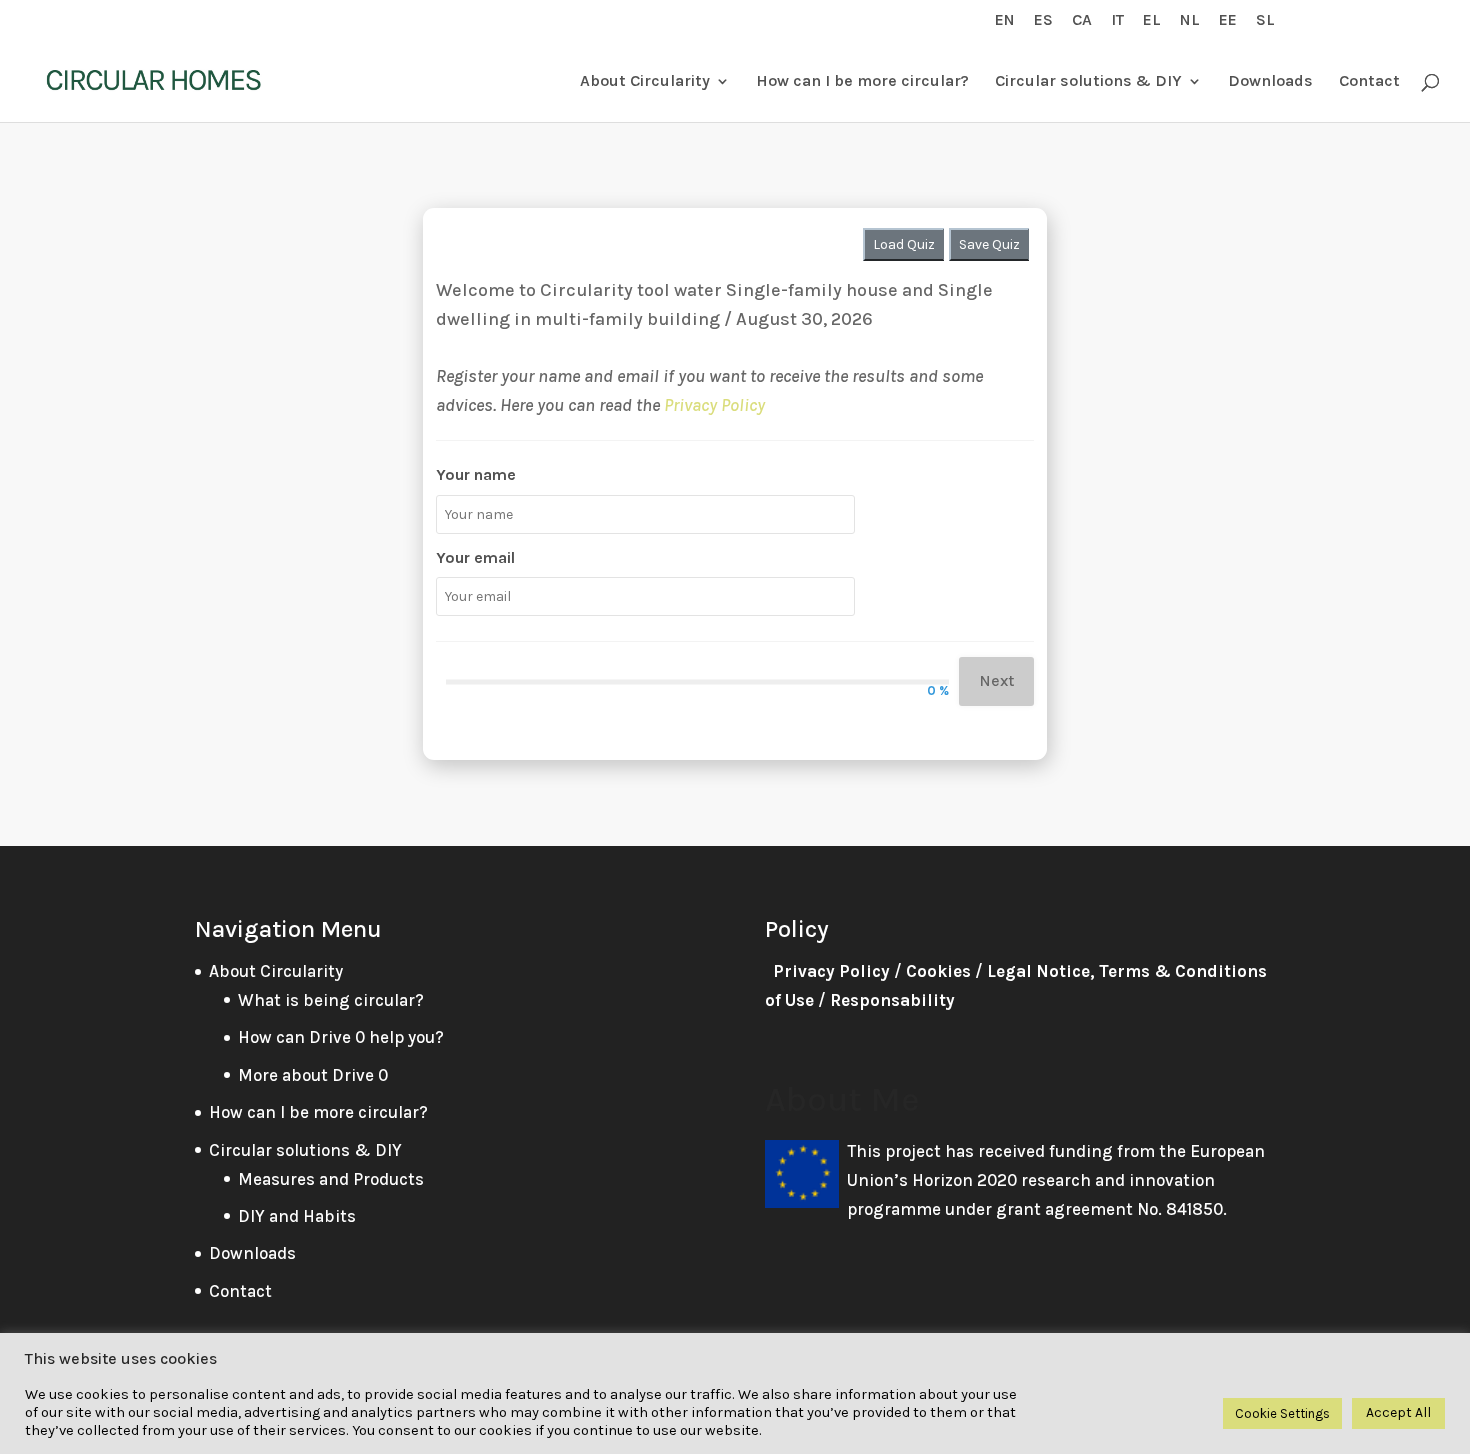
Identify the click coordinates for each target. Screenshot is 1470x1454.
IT (1117, 20)
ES (1043, 20)
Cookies (938, 971)
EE (1228, 20)
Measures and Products (331, 1179)
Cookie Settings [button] (1282, 1413)
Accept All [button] (1398, 1412)
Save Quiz (989, 244)
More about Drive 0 (313, 1075)
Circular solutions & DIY (1088, 82)
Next (996, 680)
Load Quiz (904, 244)
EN (1005, 20)
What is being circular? (331, 1000)
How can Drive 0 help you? (341, 1037)
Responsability (892, 1000)
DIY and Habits (297, 1216)
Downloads (1270, 82)
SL (1265, 20)
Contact (1369, 82)
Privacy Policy (714, 405)
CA (1082, 20)
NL (1190, 20)
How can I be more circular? (862, 82)
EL (1152, 20)
